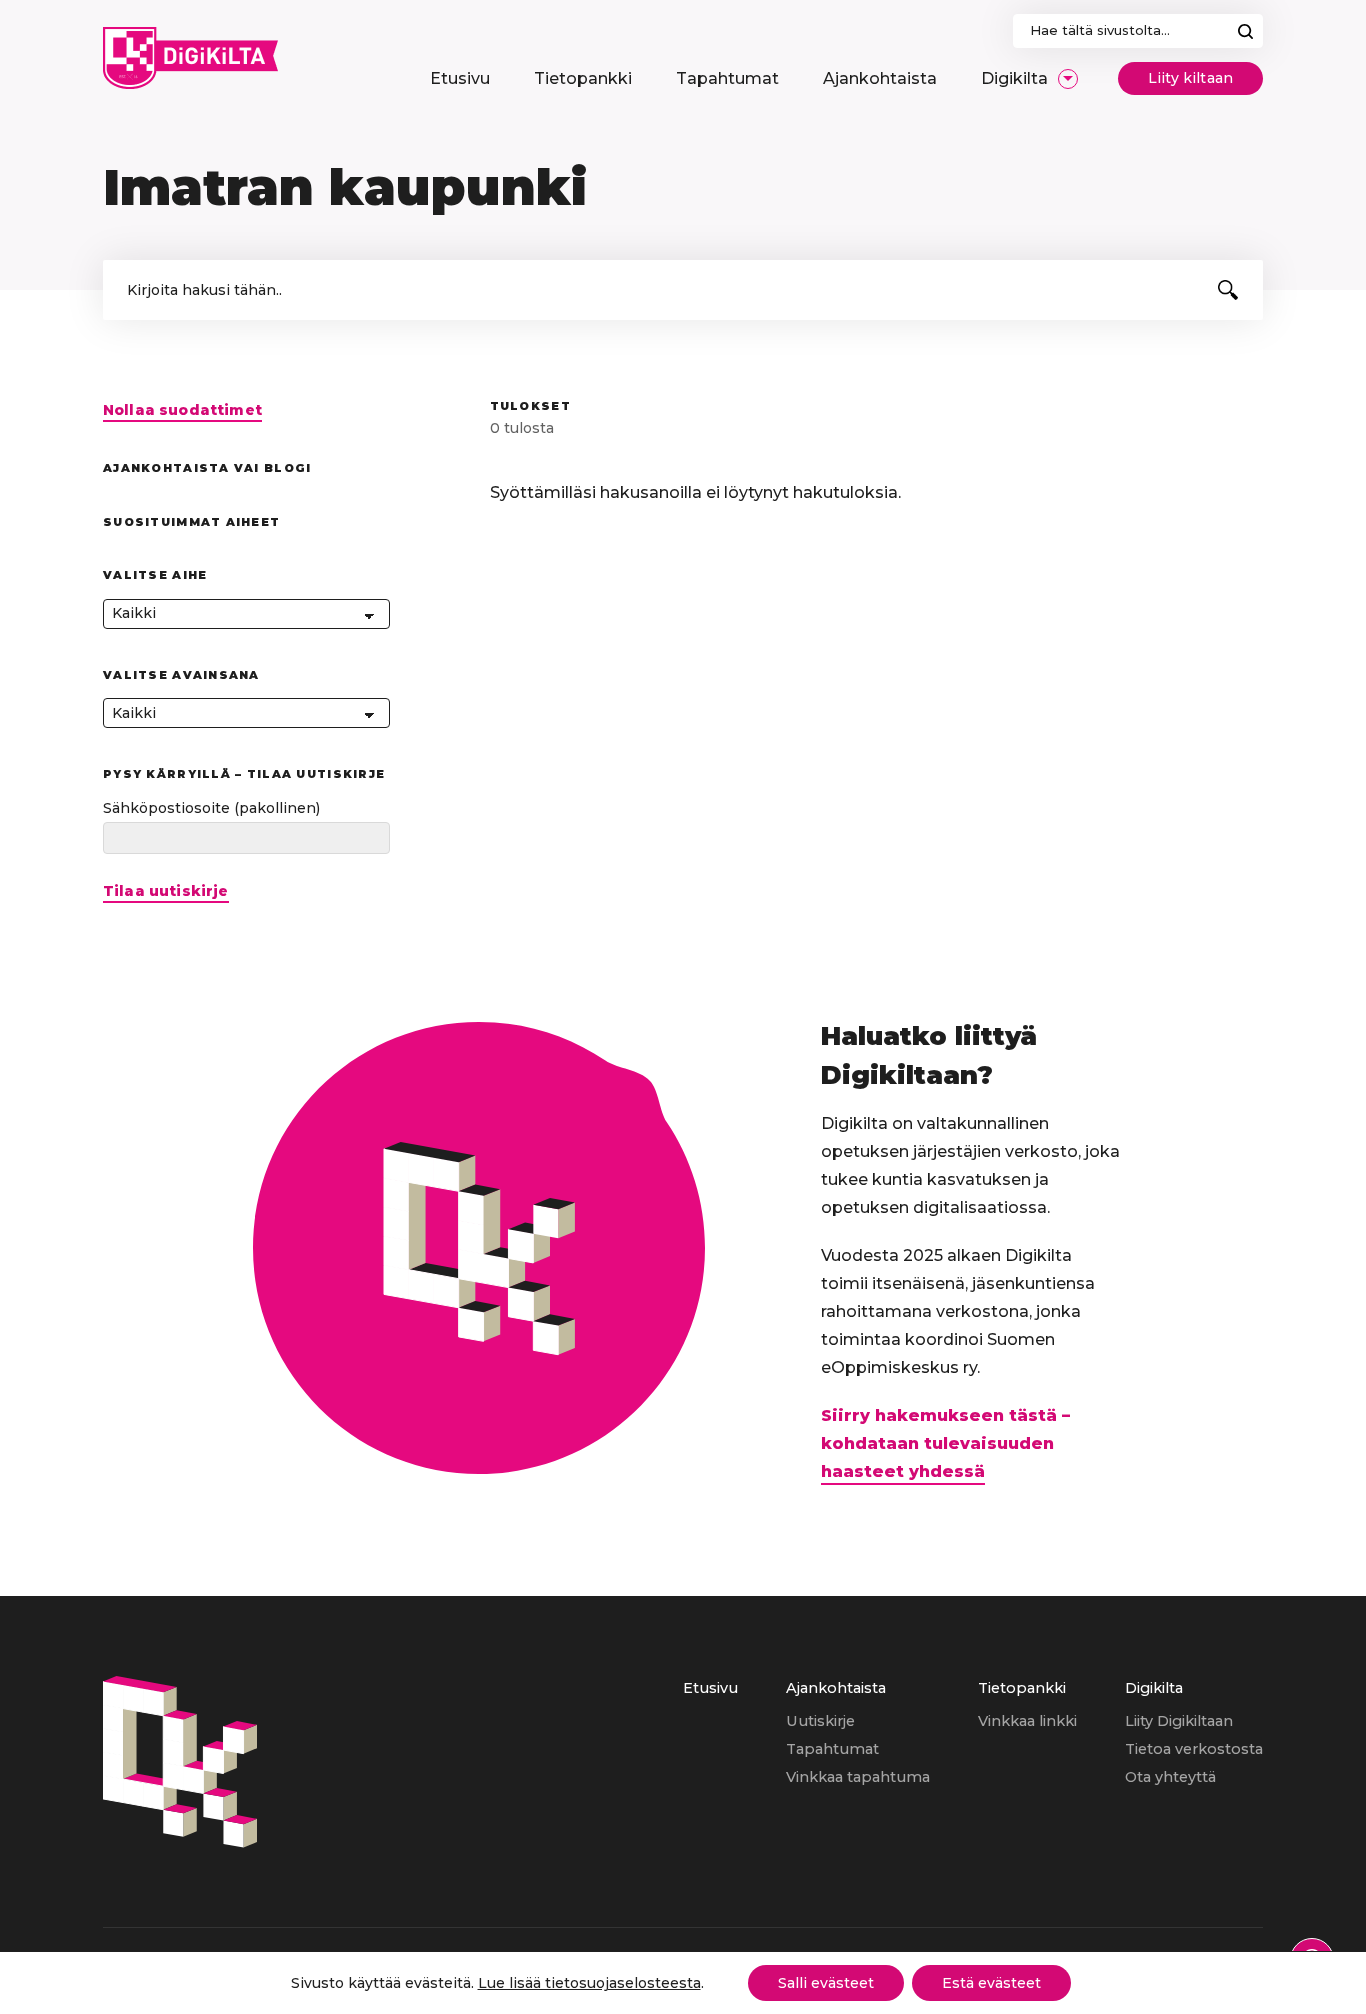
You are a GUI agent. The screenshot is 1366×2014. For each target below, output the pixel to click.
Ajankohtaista (836, 1688)
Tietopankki (1022, 1688)
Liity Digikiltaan (1179, 1721)
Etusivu (710, 1688)
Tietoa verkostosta (1194, 1749)
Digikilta (1154, 1688)
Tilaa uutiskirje (166, 891)
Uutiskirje (820, 1721)
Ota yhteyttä (1170, 1777)
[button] (1228, 290)
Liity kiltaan (1190, 78)
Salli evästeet (826, 1983)
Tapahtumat (832, 1749)
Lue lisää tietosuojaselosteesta (589, 1983)
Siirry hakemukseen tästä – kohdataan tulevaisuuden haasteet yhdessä (945, 1443)
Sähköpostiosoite (211, 808)
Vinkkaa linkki (1027, 1721)
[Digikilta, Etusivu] (190, 58)
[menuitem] (460, 79)
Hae (1245, 31)
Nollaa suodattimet (182, 410)
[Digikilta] (180, 1842)
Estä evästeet (991, 1983)
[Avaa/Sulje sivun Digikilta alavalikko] (1068, 79)
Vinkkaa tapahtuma (858, 1777)
